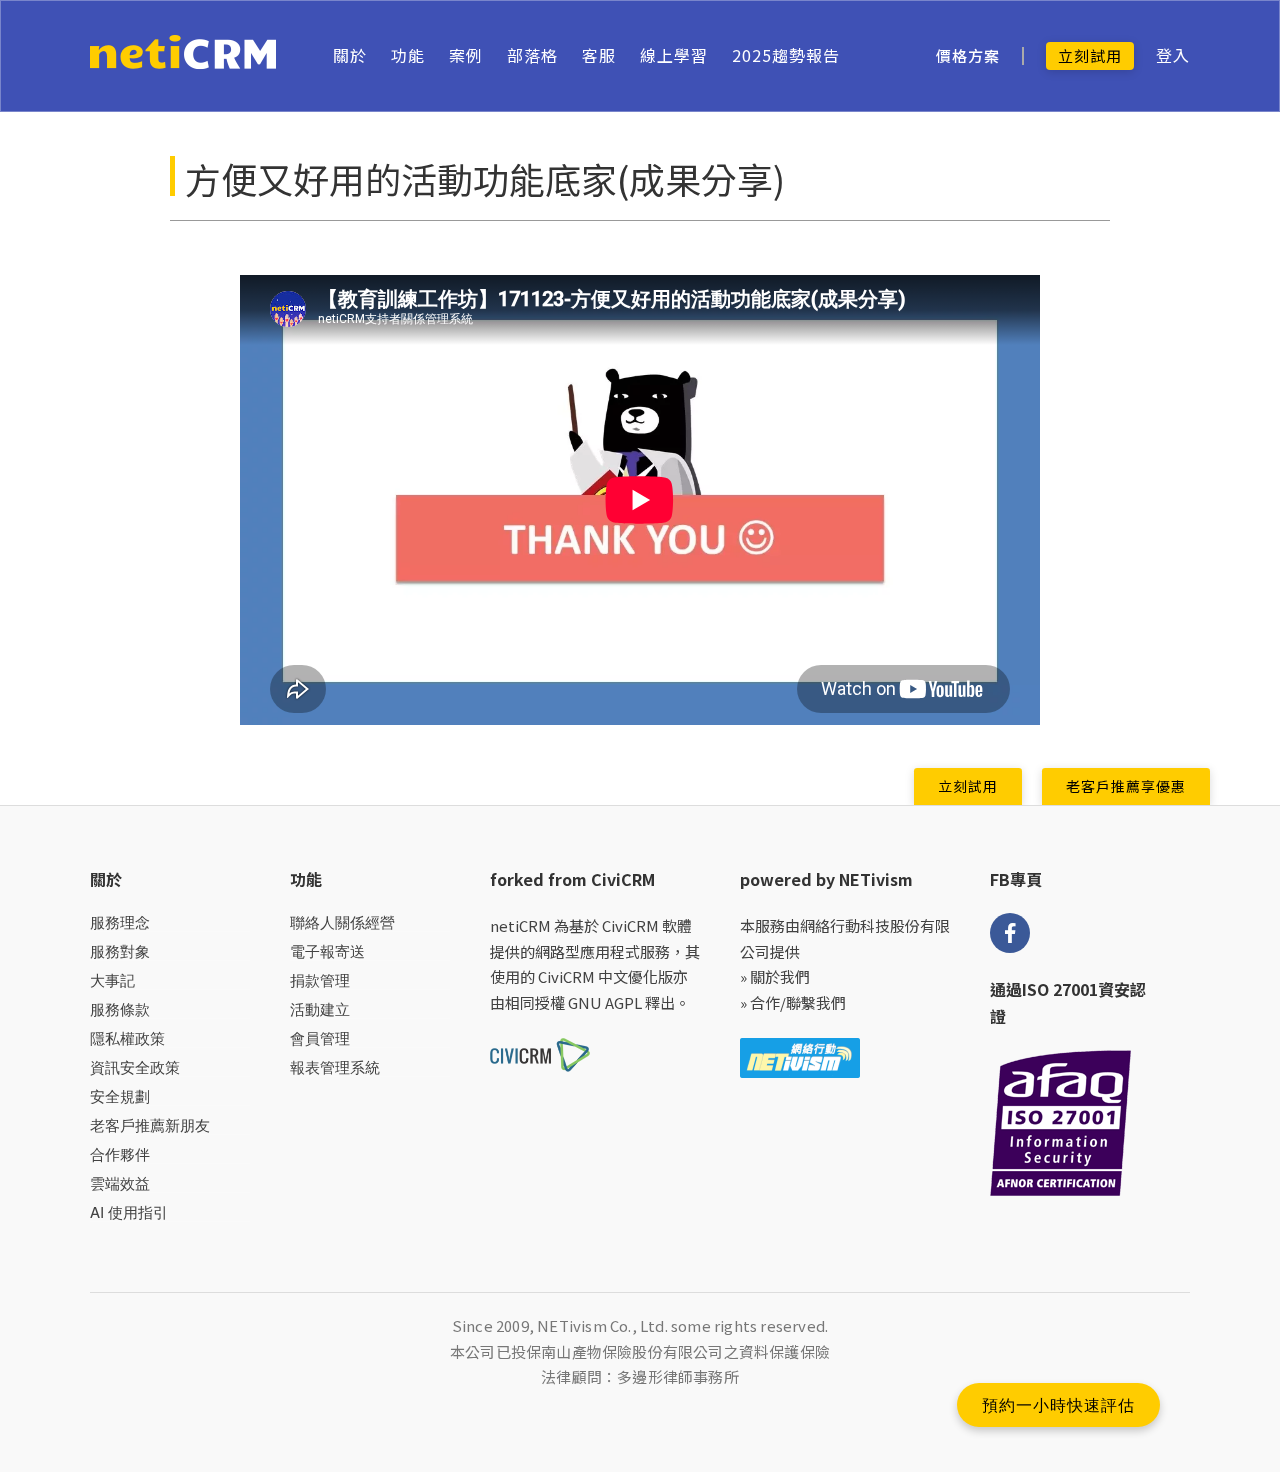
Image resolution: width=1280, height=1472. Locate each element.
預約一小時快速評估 (1058, 1404)
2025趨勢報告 (786, 55)
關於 (350, 55)
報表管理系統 (335, 1067)
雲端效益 (120, 1183)
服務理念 (120, 922)
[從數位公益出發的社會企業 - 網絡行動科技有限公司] (800, 1055)
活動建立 (320, 1009)
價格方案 (968, 56)
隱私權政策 (127, 1038)
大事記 (112, 980)
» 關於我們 (775, 976)
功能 (408, 55)
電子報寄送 (327, 951)
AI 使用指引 (129, 1212)
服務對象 (120, 951)
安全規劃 (120, 1096)
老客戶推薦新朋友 (150, 1125)
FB (1010, 933)
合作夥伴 (120, 1154)
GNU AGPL (605, 1002)
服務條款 (120, 1009)
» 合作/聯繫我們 (793, 1002)
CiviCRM (630, 925)
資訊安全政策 (135, 1067)
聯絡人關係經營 (342, 922)
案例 (466, 55)
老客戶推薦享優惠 (1126, 786)
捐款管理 (320, 980)
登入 (1173, 55)
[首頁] (183, 56)
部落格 (532, 55)
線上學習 (674, 55)
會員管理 (320, 1038)
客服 (599, 55)
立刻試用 (1090, 55)
